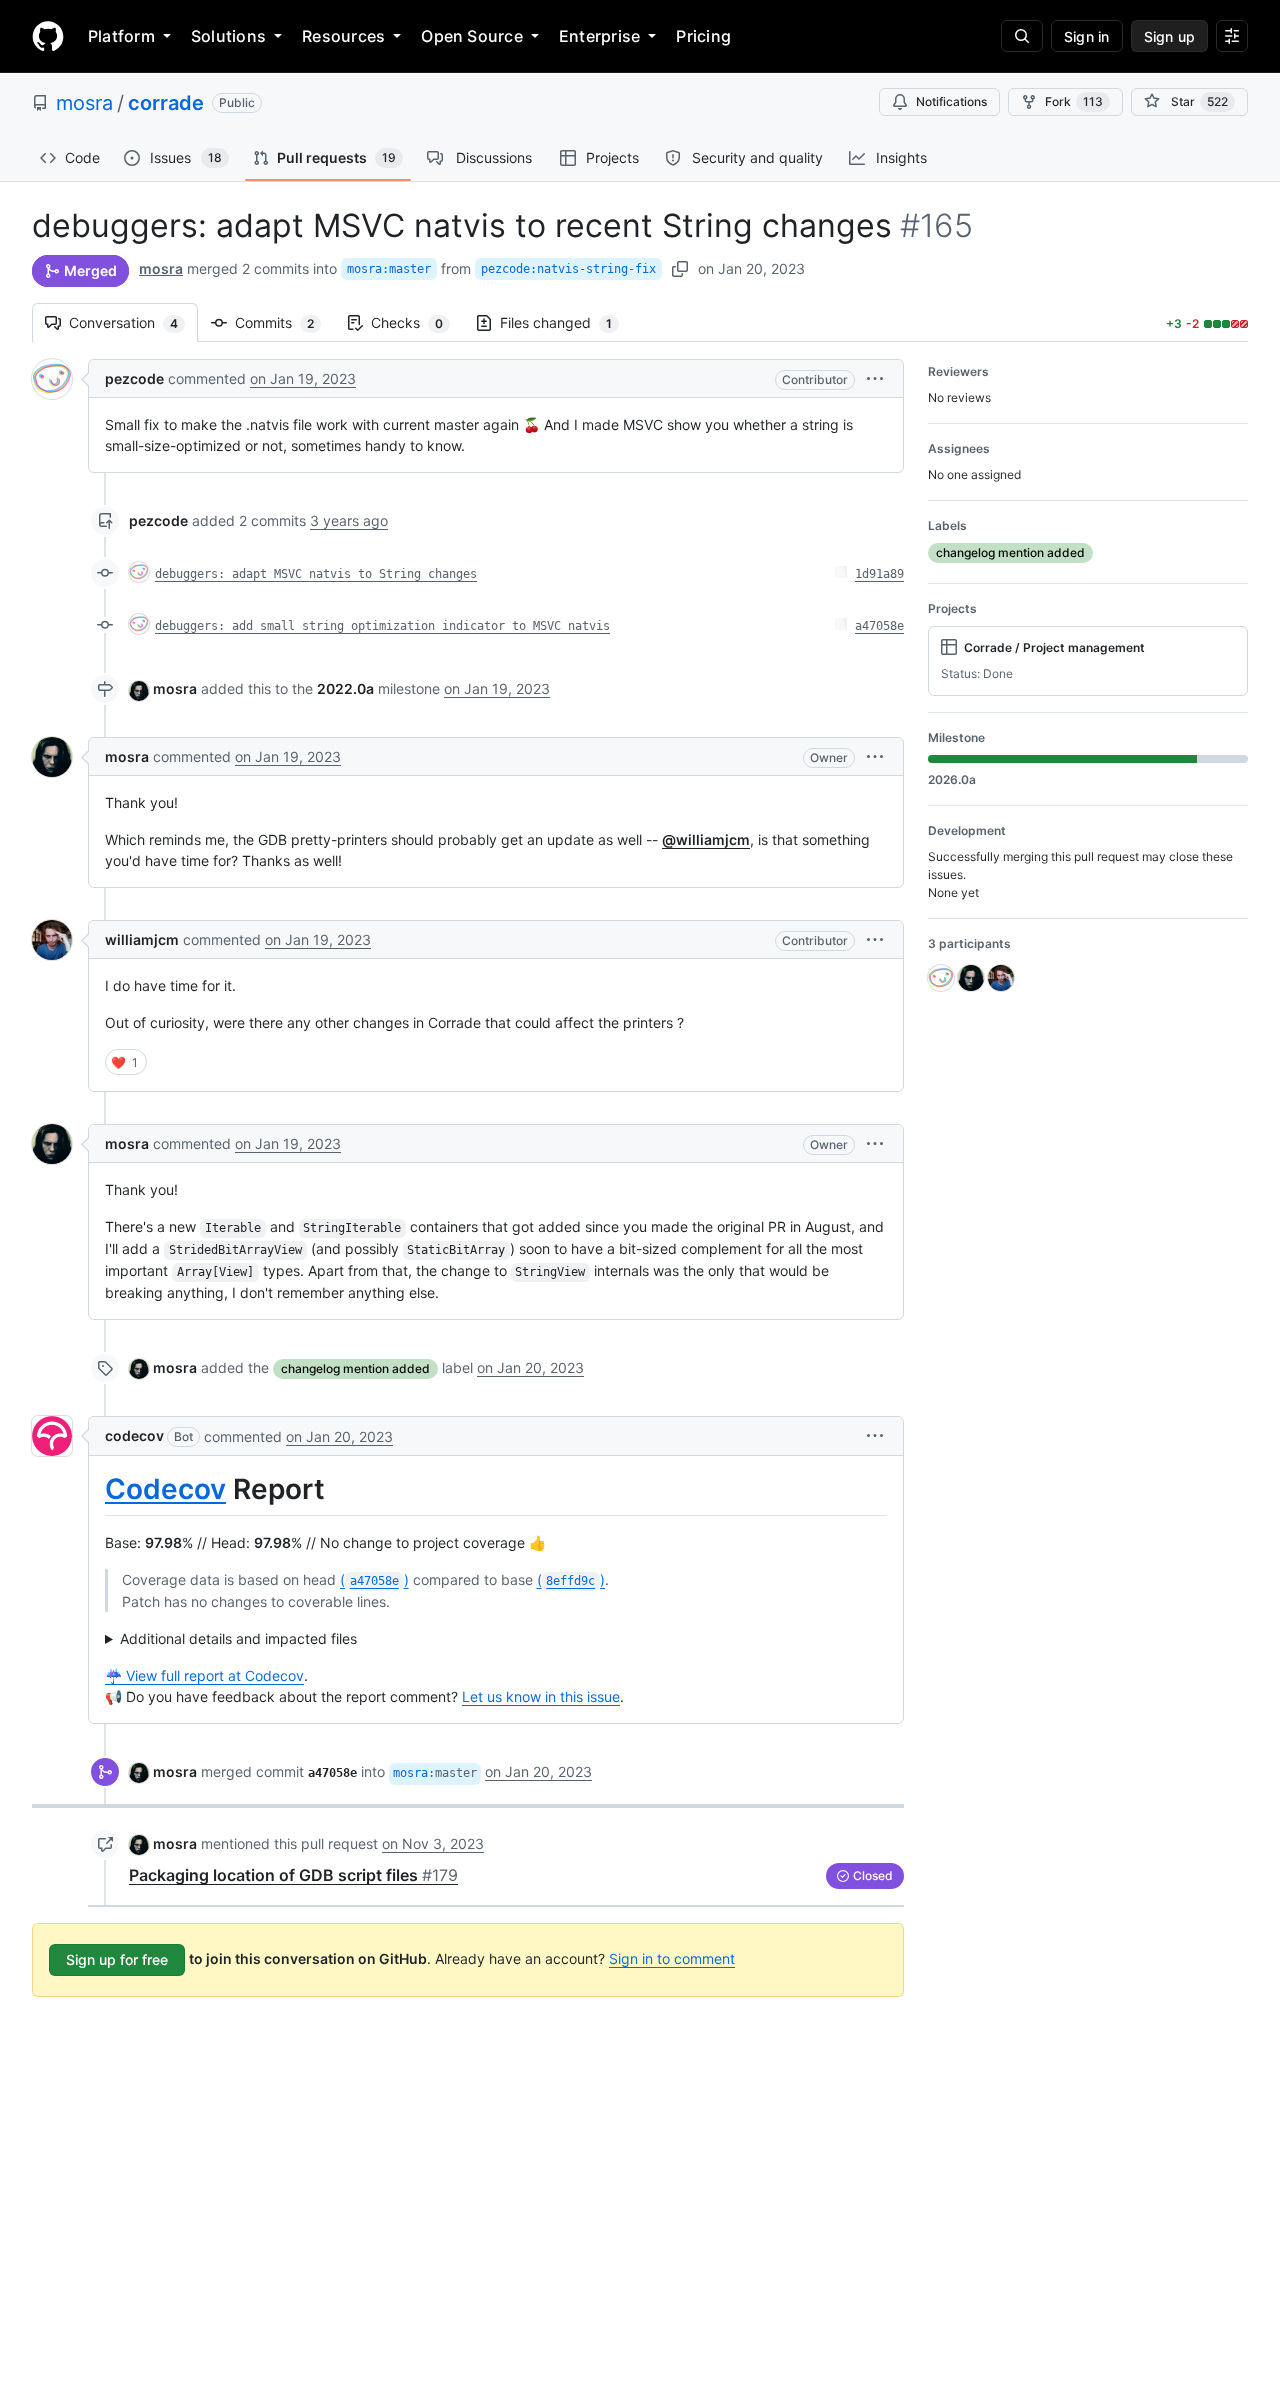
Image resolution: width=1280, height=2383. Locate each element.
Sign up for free (117, 1959)
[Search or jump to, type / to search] (1022, 36)
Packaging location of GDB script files (293, 1875)
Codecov (165, 1489)
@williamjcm (706, 839)
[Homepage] (48, 36)
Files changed (566, 322)
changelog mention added (355, 1368)
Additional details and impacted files (238, 1638)
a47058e (879, 626)
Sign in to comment (672, 1958)
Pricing (703, 36)
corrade (166, 103)
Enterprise (599, 36)
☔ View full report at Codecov (204, 1675)
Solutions (228, 36)
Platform (121, 36)
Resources (343, 36)
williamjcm (142, 939)
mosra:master (389, 269)
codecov (134, 1435)
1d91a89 (879, 574)
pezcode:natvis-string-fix (568, 269)
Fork (1074, 101)
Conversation (133, 322)
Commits (284, 322)
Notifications (951, 101)
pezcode (134, 378)
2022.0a (345, 688)
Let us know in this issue (541, 1696)
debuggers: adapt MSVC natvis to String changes (316, 574)
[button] (875, 378)
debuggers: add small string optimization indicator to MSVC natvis (382, 626)
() (374, 1579)
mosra (84, 103)
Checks (417, 322)
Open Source (472, 36)
